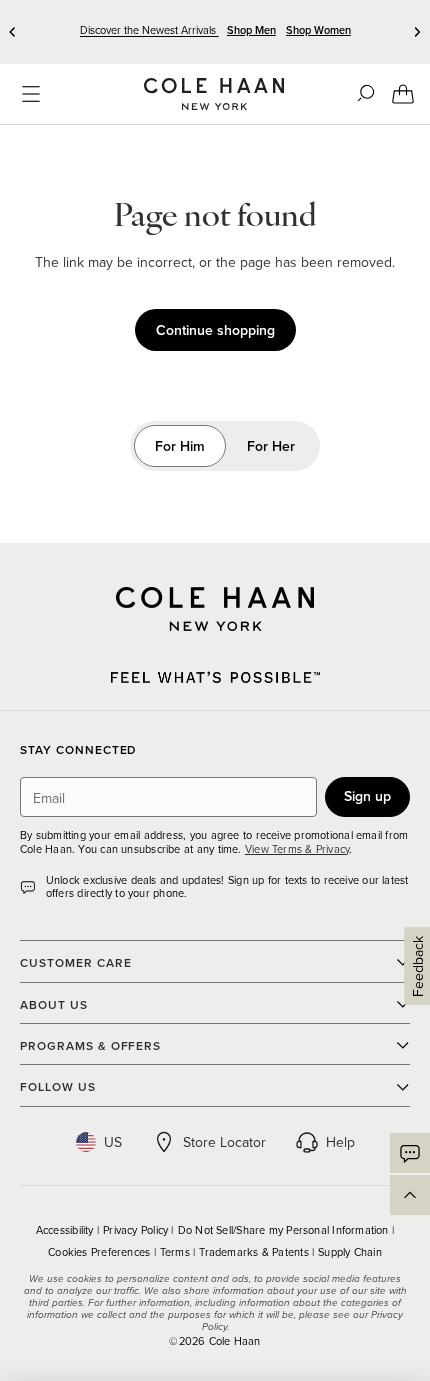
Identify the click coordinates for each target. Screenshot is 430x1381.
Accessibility (66, 1230)
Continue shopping (215, 330)
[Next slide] (417, 32)
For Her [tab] (271, 446)
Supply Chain (350, 1252)
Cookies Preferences (100, 1252)
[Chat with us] (410, 1153)
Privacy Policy (137, 1230)
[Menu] (31, 94)
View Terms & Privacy (297, 849)
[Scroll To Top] (410, 1195)
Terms (176, 1252)
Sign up (367, 796)
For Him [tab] (180, 446)
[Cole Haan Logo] (215, 609)
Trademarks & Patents (255, 1252)
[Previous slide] (13, 32)
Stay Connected (78, 750)
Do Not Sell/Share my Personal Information (285, 1230)
